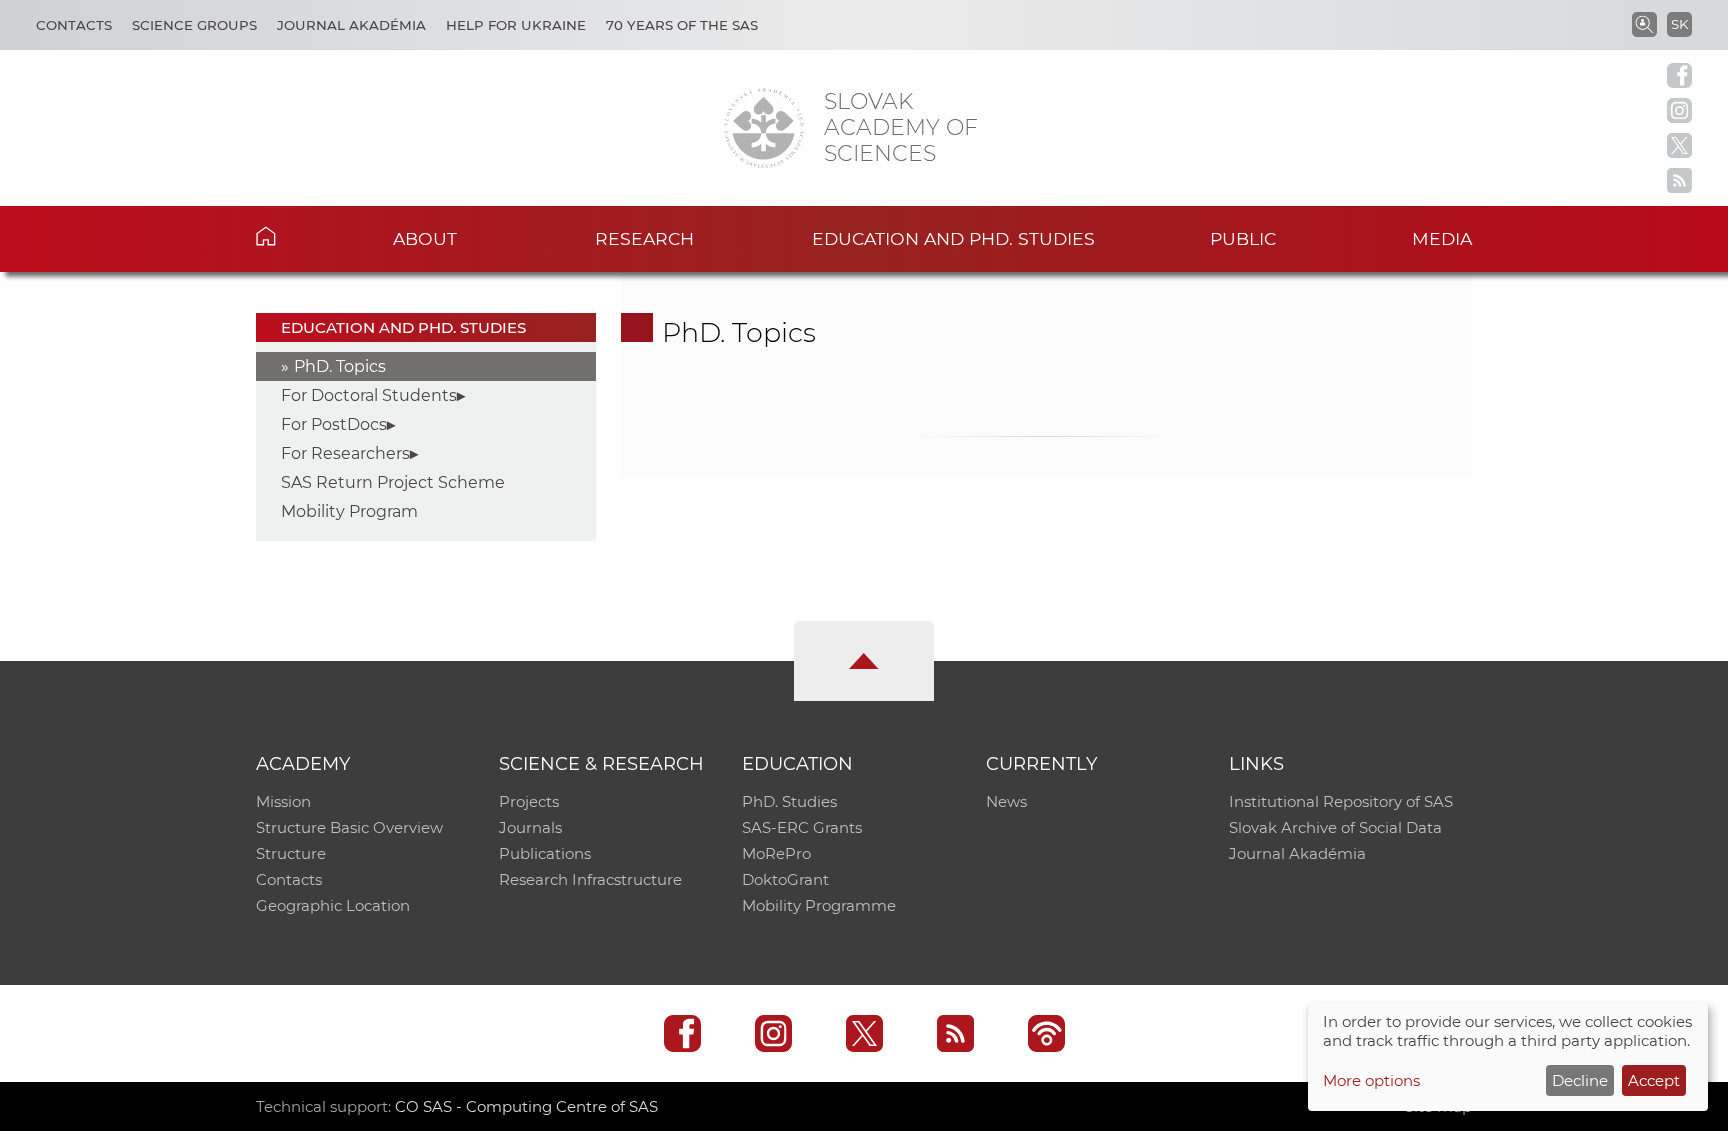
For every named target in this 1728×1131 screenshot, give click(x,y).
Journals (530, 827)
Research (644, 238)
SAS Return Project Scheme (393, 482)
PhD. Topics (340, 366)
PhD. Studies (789, 801)
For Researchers (345, 453)
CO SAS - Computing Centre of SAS (526, 1106)
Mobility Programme (819, 905)
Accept (1654, 1080)
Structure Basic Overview (349, 827)
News (1006, 801)
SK (1679, 24)
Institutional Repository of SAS (1341, 801)
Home (296, 236)
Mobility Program (349, 511)
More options (1371, 1080)
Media (1442, 238)
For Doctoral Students (369, 395)
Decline (1580, 1080)
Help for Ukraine (516, 25)
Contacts (74, 25)
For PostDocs (334, 424)
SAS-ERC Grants (802, 827)
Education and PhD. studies (953, 238)
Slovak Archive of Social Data (1335, 827)
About (425, 238)
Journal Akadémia (351, 25)
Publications (545, 853)
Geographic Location (333, 905)
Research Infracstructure (590, 879)
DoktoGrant (785, 879)
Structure (291, 853)
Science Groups (194, 25)
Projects (529, 801)
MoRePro (776, 853)
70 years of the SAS (682, 25)
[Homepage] (764, 128)
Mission (283, 801)
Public (1243, 238)
